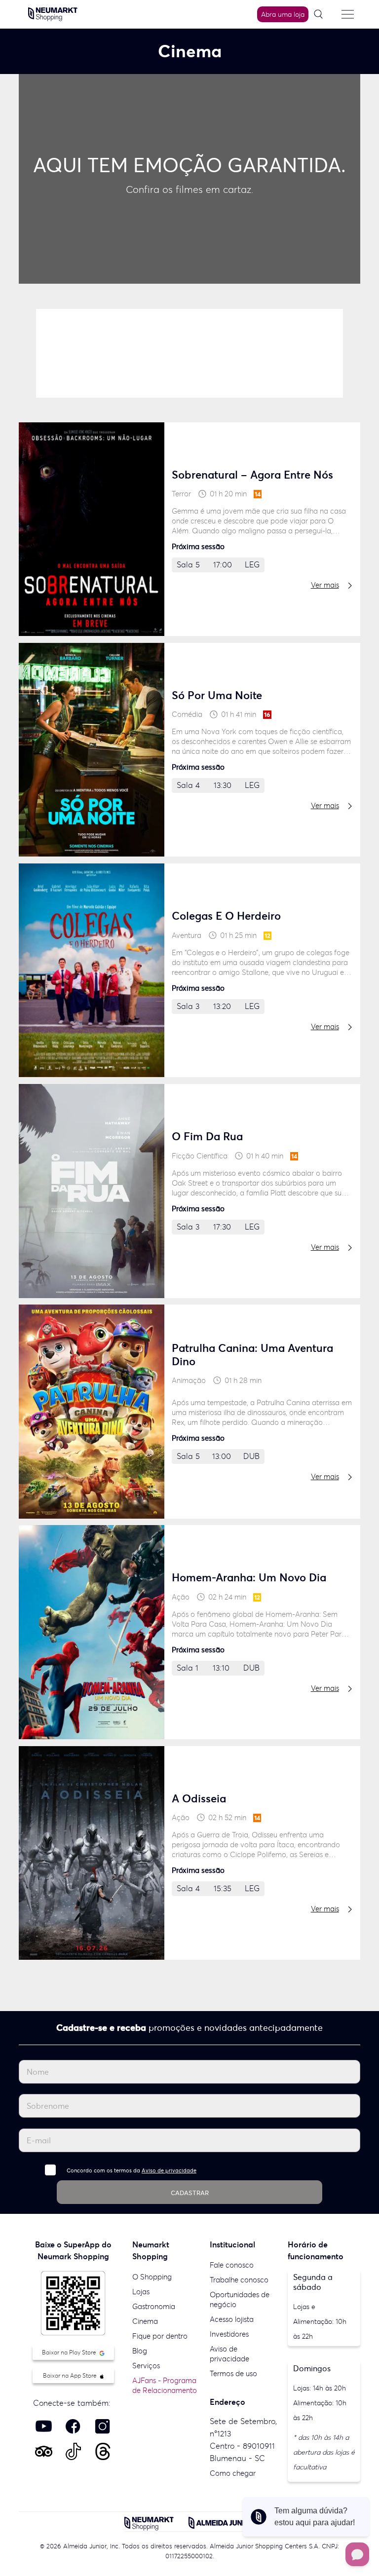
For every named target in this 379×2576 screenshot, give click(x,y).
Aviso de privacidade (169, 2170)
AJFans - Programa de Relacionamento (165, 2385)
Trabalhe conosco (239, 2280)
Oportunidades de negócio (240, 2299)
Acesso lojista (232, 2319)
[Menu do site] (348, 14)
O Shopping (152, 2277)
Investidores (229, 2334)
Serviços (146, 2366)
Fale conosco (232, 2265)
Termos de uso (233, 2373)
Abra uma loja (283, 14)
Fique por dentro (160, 2336)
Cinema (145, 2321)
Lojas (141, 2292)
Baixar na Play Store (70, 2352)
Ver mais (325, 585)
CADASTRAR (190, 2193)
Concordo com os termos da (132, 2170)
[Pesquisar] (322, 15)
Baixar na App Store (71, 2375)
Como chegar (233, 2473)
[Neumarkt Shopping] (53, 13)
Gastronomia (154, 2306)
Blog (140, 2351)
